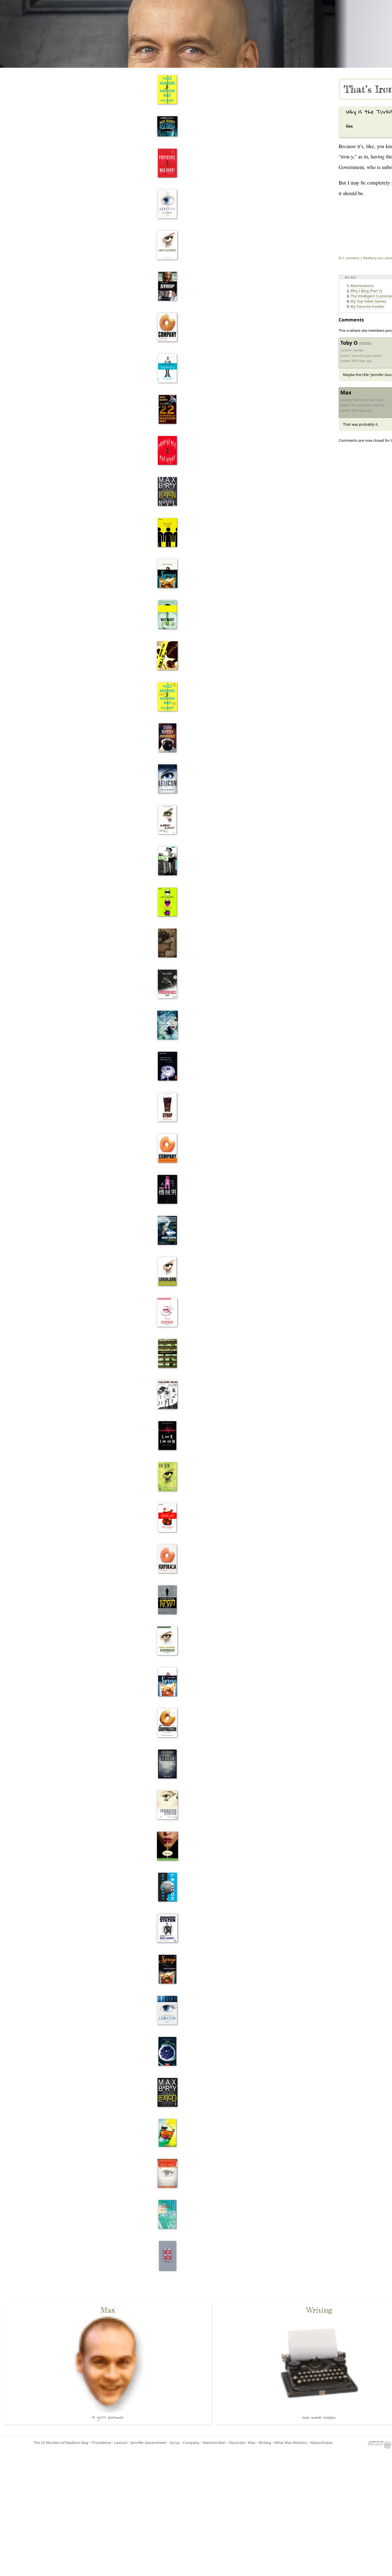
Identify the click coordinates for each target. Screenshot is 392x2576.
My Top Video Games (368, 301)
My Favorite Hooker (367, 306)
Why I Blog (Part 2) (366, 291)
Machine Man (214, 2443)
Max (252, 2443)
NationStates (321, 2443)
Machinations (362, 286)
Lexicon (121, 2443)
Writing (265, 2443)
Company (191, 2443)
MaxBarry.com (373, 258)
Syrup (175, 2443)
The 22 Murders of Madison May (61, 2443)
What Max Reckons (291, 2443)
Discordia (237, 2443)
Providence (101, 2443)
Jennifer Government (149, 2443)
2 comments (351, 258)
